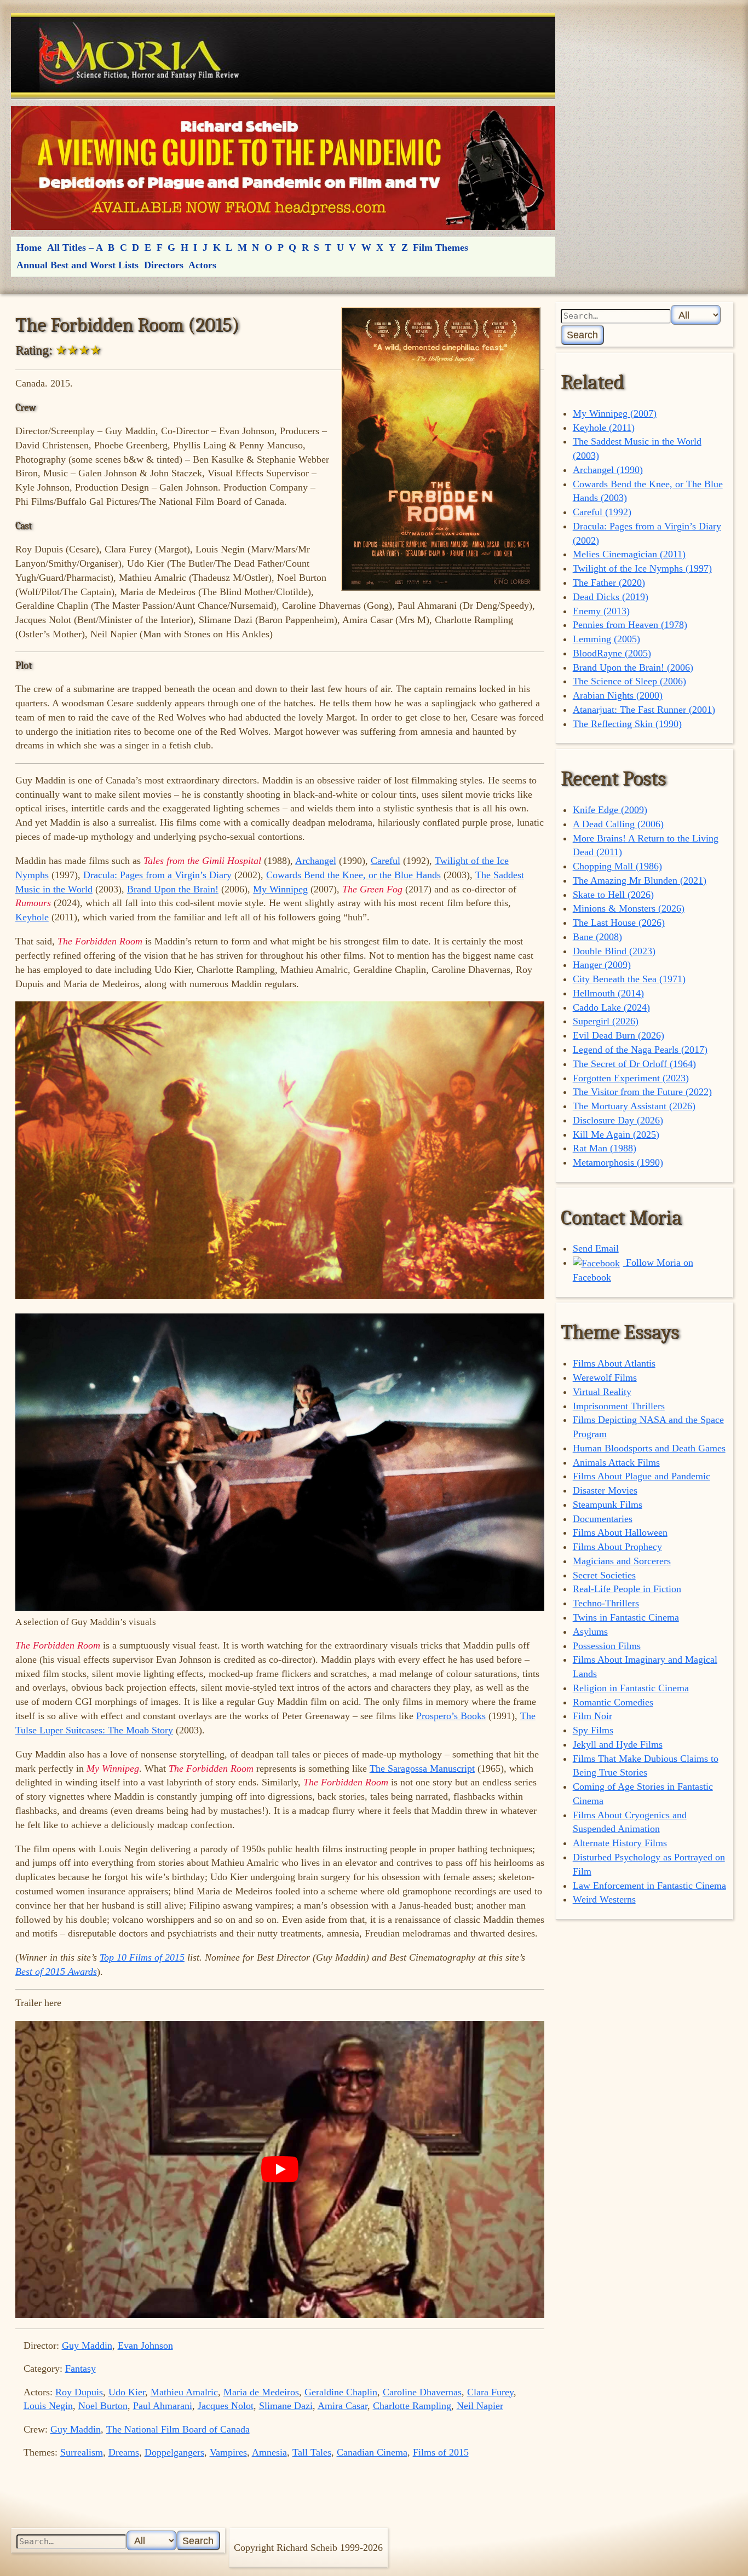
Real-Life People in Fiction (627, 1589)
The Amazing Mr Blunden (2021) (640, 880)
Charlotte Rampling (412, 2406)
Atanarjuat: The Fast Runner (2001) (644, 710)
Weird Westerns (604, 1899)
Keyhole (32, 917)
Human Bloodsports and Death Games (649, 1448)
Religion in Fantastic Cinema (631, 1688)
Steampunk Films (608, 1505)
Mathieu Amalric (184, 2392)
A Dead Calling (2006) (618, 824)
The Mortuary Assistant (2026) (634, 1106)
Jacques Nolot (226, 2406)
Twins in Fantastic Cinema (626, 1617)
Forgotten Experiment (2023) (631, 1078)
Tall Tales (312, 2452)
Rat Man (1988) (605, 1148)
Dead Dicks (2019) (611, 597)
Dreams (124, 2452)
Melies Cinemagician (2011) (629, 554)
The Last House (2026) (619, 923)
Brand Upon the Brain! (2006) (633, 667)
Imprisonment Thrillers (619, 1406)
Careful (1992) (602, 512)
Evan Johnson (145, 2346)
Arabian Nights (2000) (618, 695)
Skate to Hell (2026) (613, 895)
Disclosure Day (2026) (618, 1120)
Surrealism (82, 2452)
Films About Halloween (620, 1532)
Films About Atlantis (614, 1363)
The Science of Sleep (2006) (629, 681)
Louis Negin (48, 2406)
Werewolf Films (605, 1378)
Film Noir (592, 1716)
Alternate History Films (620, 1843)
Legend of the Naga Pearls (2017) (640, 1050)
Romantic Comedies (613, 1702)
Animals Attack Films (616, 1462)
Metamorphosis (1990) (618, 1162)
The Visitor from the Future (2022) (642, 1092)
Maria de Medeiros (261, 2392)
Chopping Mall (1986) (617, 866)
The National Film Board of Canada (178, 2429)
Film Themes (441, 247)
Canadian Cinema (372, 2452)
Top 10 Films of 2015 (142, 1957)
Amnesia (269, 2452)
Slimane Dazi (286, 2406)
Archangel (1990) (608, 470)
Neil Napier (480, 2406)
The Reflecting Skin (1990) (627, 724)
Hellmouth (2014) (608, 993)
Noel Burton (103, 2406)
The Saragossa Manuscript (422, 1768)
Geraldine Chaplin (341, 2392)
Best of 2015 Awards (56, 1972)
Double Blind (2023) (614, 951)
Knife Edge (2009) (610, 810)
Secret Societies (604, 1575)
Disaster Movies (605, 1490)
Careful (385, 861)
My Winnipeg (280, 889)
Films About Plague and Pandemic (641, 1476)
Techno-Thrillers (606, 1603)
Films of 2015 (441, 2452)
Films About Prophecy (617, 1547)
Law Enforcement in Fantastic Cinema (649, 1886)
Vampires (228, 2452)
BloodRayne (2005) (612, 653)
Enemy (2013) (601, 611)
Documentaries (603, 1519)
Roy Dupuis (79, 2392)
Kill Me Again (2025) (616, 1134)
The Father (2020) (609, 583)
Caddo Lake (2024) (611, 1007)
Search (582, 335)
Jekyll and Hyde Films (618, 1744)
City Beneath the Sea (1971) (629, 979)
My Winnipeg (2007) (615, 413)
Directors (164, 265)
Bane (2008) (597, 937)
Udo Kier (127, 2392)
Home (29, 247)
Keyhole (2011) (604, 428)
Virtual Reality (602, 1392)
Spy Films (593, 1730)
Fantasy (80, 2368)
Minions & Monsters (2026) (629, 908)
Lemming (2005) (606, 639)
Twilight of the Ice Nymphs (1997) (642, 568)
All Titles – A (75, 247)
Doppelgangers (174, 2452)
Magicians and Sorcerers (622, 1561)
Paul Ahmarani (163, 2406)
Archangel (316, 861)
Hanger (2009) (602, 965)
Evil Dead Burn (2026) (618, 1035)
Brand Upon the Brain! (173, 889)
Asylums (590, 1632)
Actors (202, 265)
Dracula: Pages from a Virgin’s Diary (157, 875)
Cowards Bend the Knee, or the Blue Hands (353, 875)
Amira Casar (343, 2406)
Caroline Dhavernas (422, 2392)
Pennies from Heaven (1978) (630, 625)
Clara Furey (490, 2392)
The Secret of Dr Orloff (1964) (634, 1064)
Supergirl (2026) (606, 1021)
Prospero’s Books (451, 1716)
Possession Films (607, 1646)
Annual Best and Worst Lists (77, 265)
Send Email (596, 1248)
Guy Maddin (87, 2346)
